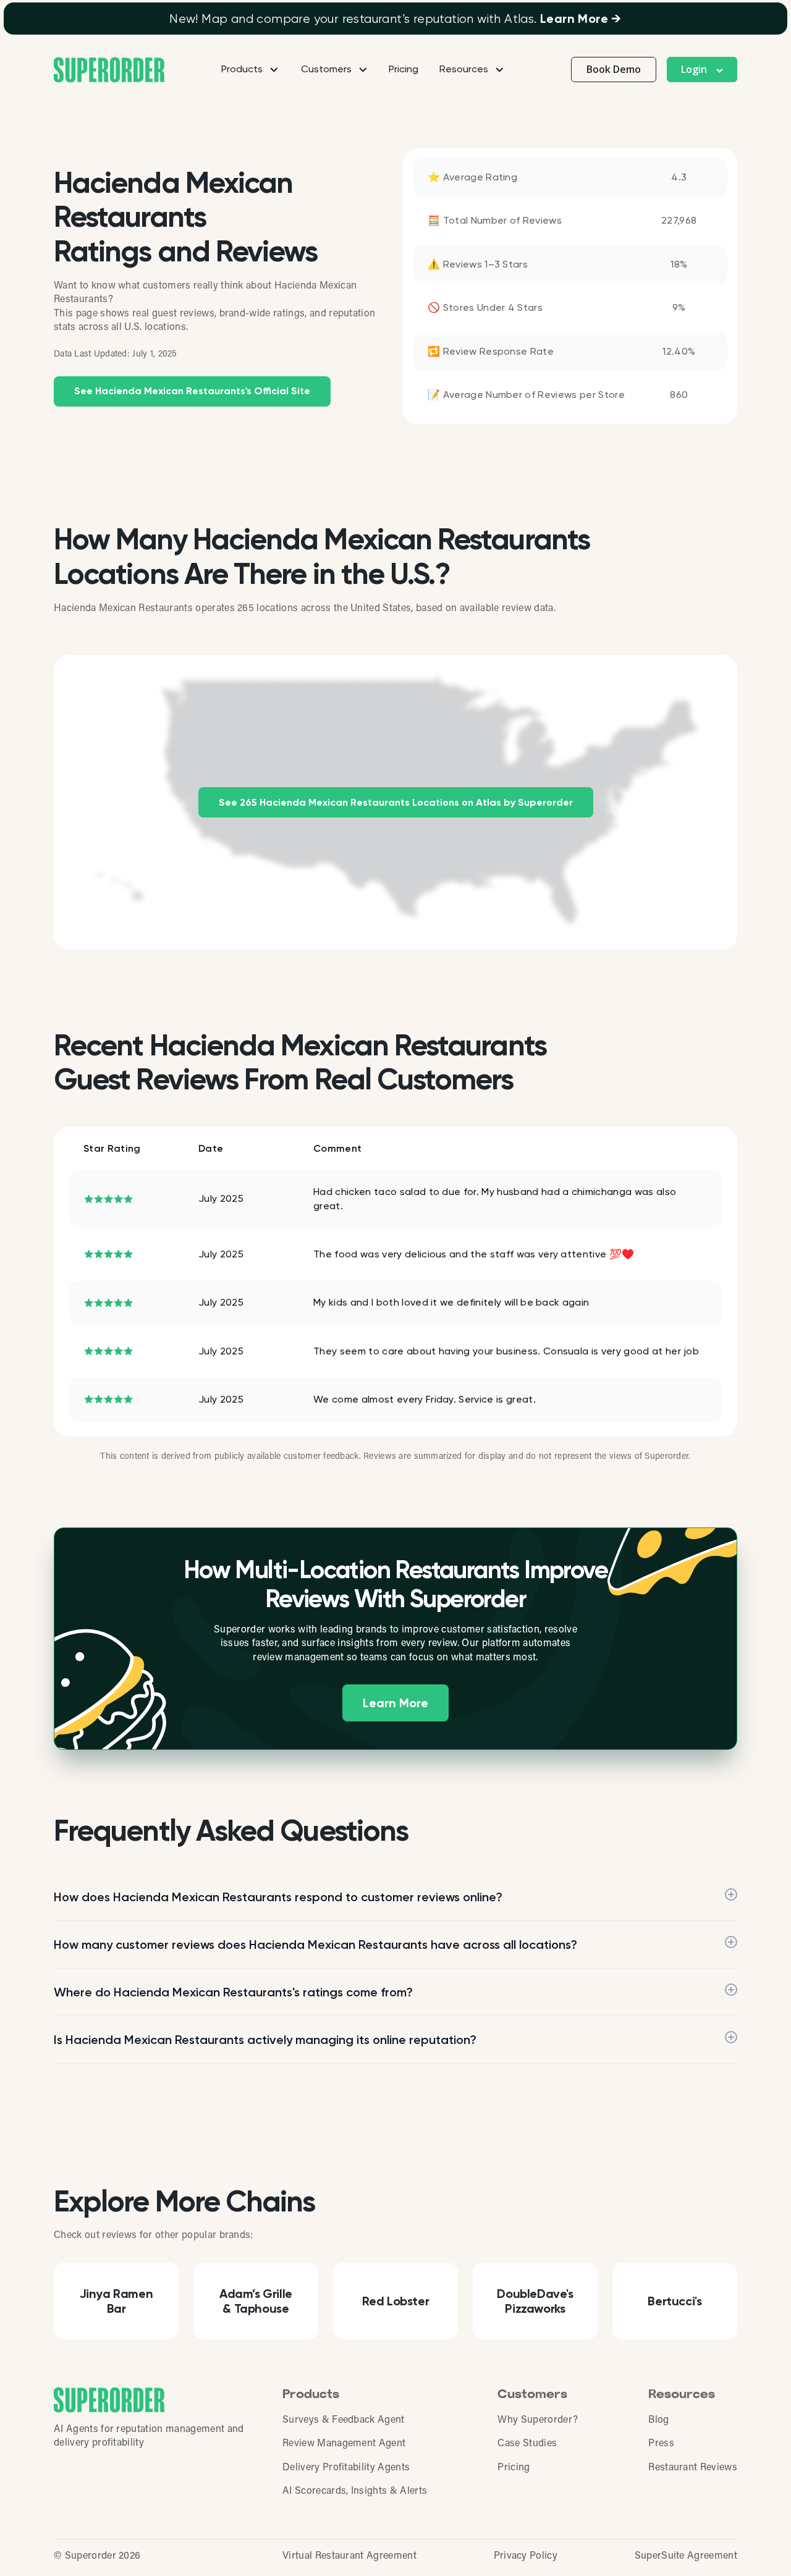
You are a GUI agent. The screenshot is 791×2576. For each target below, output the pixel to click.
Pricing (404, 69)
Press (661, 2444)
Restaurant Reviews (693, 2468)
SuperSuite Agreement (686, 2556)
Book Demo (614, 69)
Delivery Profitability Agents (346, 2468)
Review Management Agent (344, 2444)
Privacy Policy (526, 2556)
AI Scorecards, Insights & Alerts (355, 2491)
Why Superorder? (538, 2420)
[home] (109, 70)
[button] (702, 70)
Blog (658, 2420)
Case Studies (527, 2444)
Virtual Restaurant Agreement (349, 2556)
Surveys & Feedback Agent (344, 2420)
